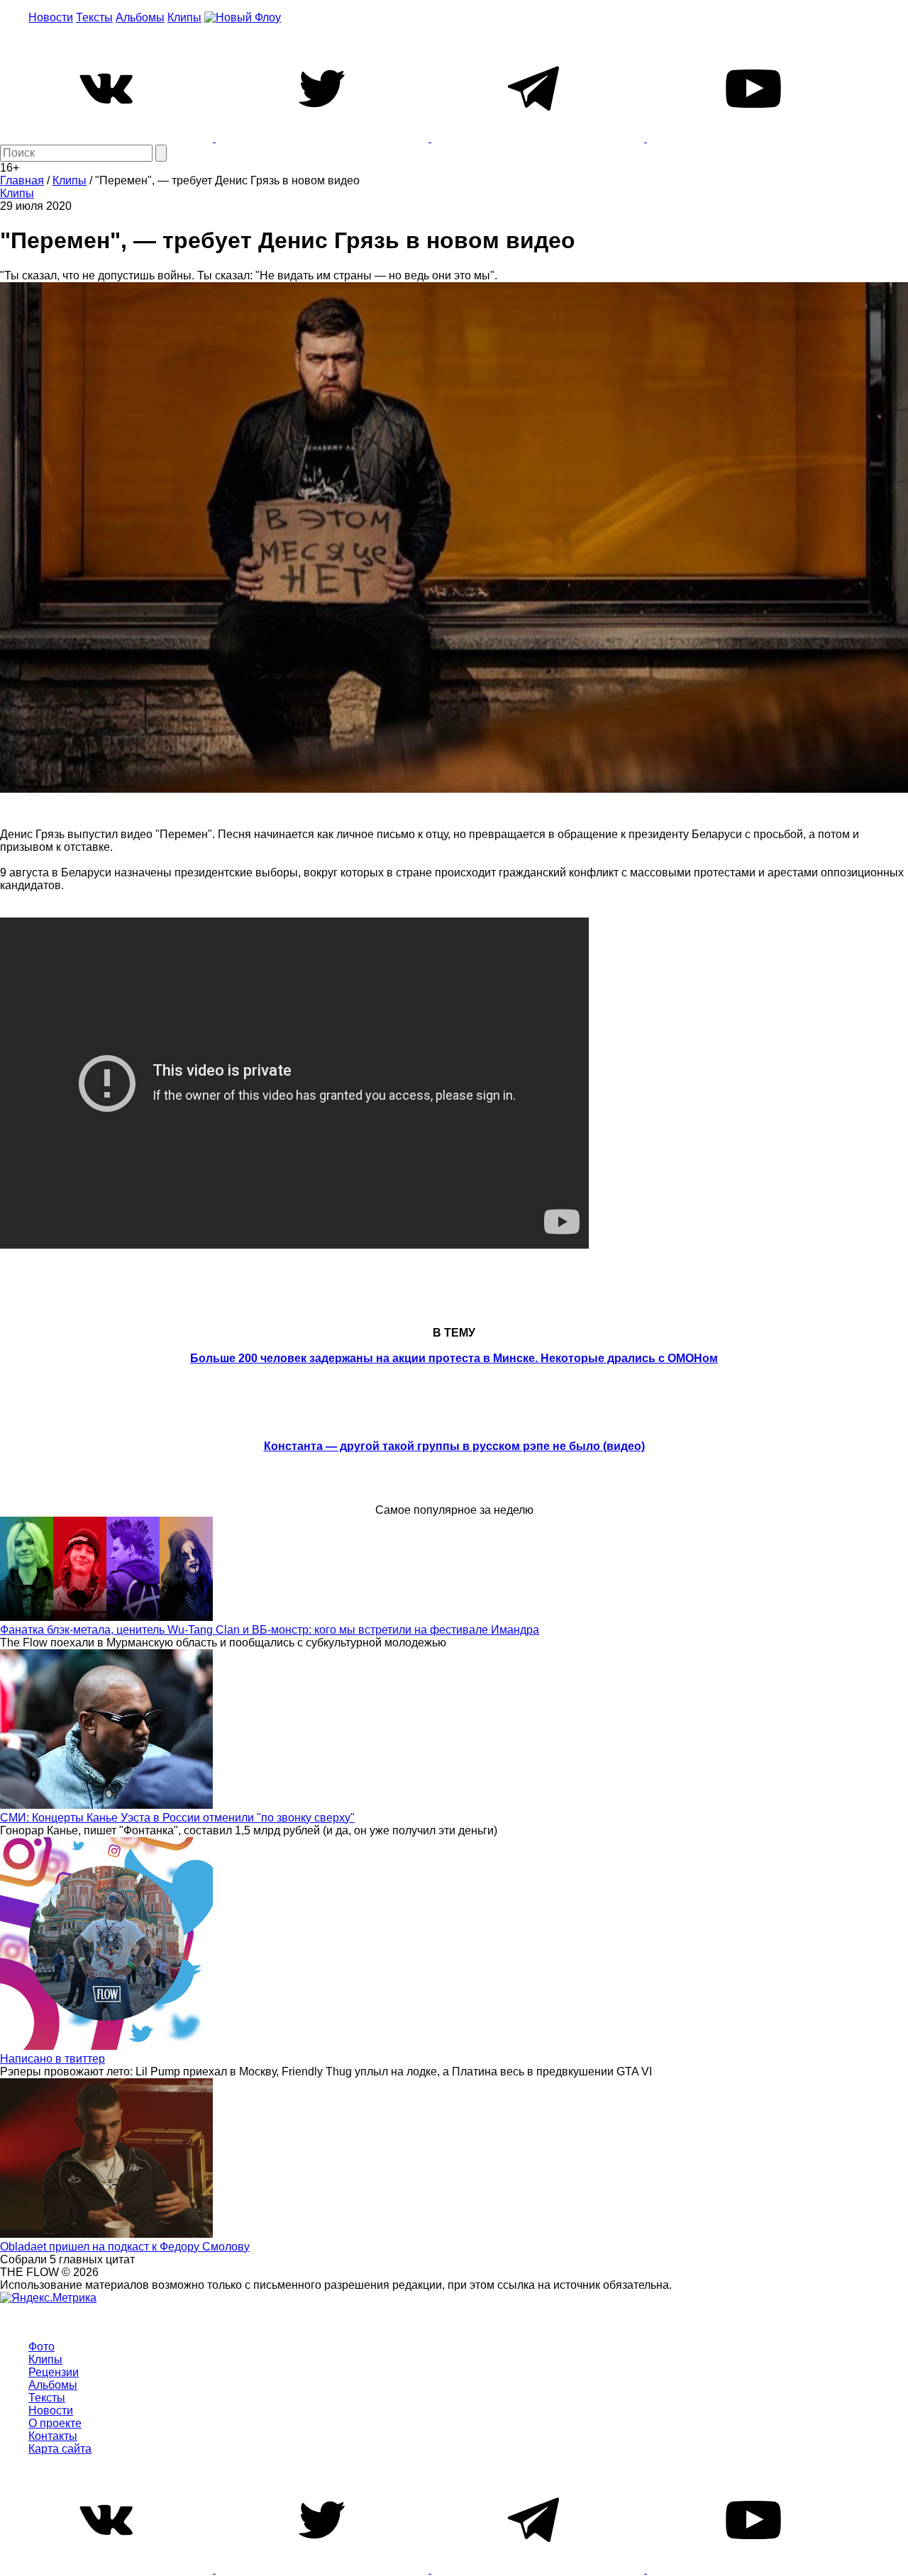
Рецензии (54, 2372)
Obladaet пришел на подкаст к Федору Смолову (125, 2247)
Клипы (184, 17)
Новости (51, 17)
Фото (41, 2347)
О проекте (55, 2423)
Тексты (94, 17)
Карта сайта (60, 2449)
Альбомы (140, 17)
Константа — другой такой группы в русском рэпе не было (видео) (454, 1446)
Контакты (53, 2436)
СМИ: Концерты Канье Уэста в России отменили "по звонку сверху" (177, 1818)
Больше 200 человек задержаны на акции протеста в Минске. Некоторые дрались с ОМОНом (454, 1358)
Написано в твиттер (52, 2059)
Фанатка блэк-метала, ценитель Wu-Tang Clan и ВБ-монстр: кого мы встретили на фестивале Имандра (270, 1630)
